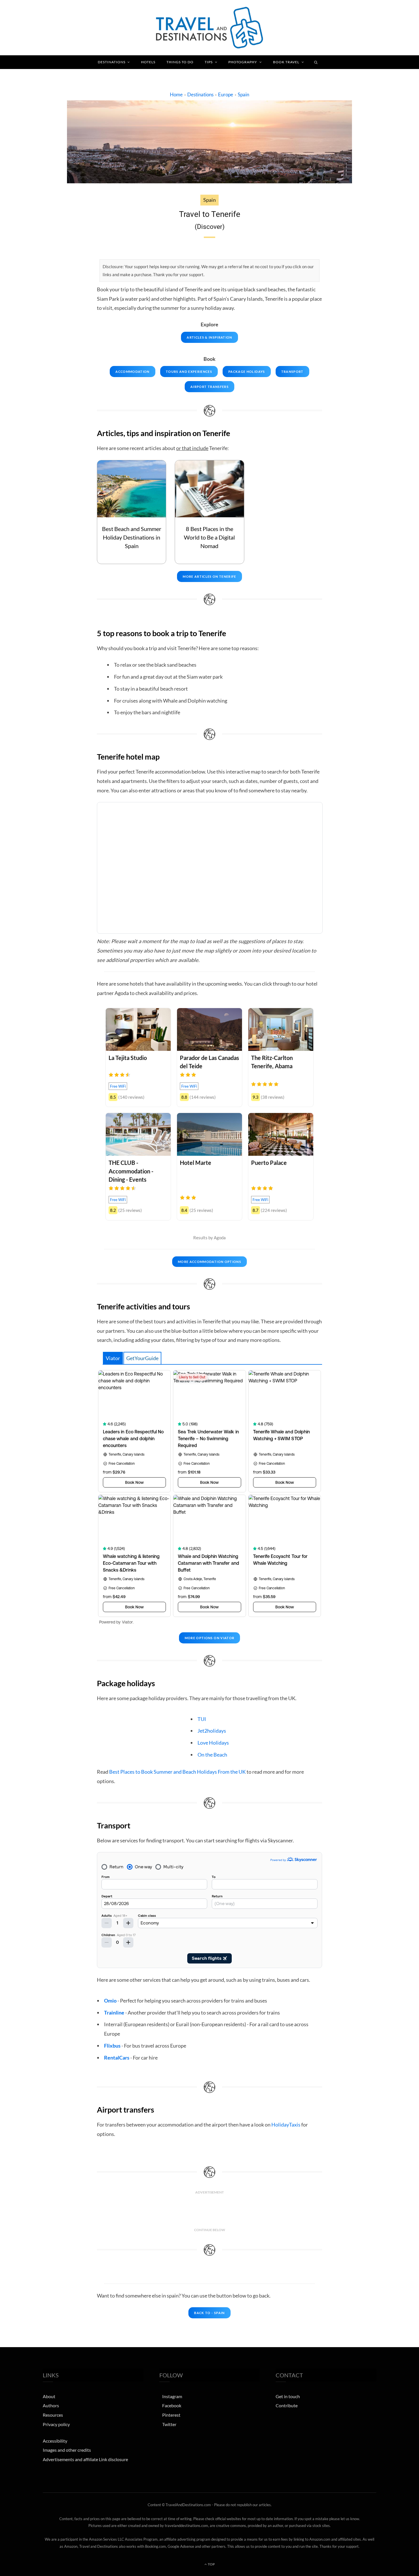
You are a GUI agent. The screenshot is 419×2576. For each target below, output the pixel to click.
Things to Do (180, 62)
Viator (113, 1358)
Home (176, 94)
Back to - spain (209, 2313)
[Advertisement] (209, 2211)
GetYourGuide (142, 1358)
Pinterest (171, 2415)
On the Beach (212, 1755)
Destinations (112, 62)
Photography (243, 62)
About (49, 2396)
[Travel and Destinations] (209, 28)
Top (211, 2564)
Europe (226, 94)
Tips (209, 62)
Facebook (172, 2405)
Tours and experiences (189, 372)
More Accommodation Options (209, 1262)
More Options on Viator (210, 1638)
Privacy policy (56, 2424)
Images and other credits (67, 2450)
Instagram (172, 2396)
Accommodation (132, 372)
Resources (53, 2415)
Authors (51, 2405)
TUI (202, 1719)
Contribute (287, 2405)
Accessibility (55, 2441)
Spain (243, 94)
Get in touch (288, 2396)
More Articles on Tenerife (209, 576)
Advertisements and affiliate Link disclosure (85, 2459)
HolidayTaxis (286, 2125)
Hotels (148, 62)
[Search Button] (316, 62)
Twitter (169, 2424)
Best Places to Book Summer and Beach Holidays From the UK (177, 1772)
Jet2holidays (212, 1731)
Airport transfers (209, 387)
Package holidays (247, 372)
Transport (292, 372)
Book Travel (286, 62)
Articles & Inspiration (209, 337)
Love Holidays (213, 1743)
